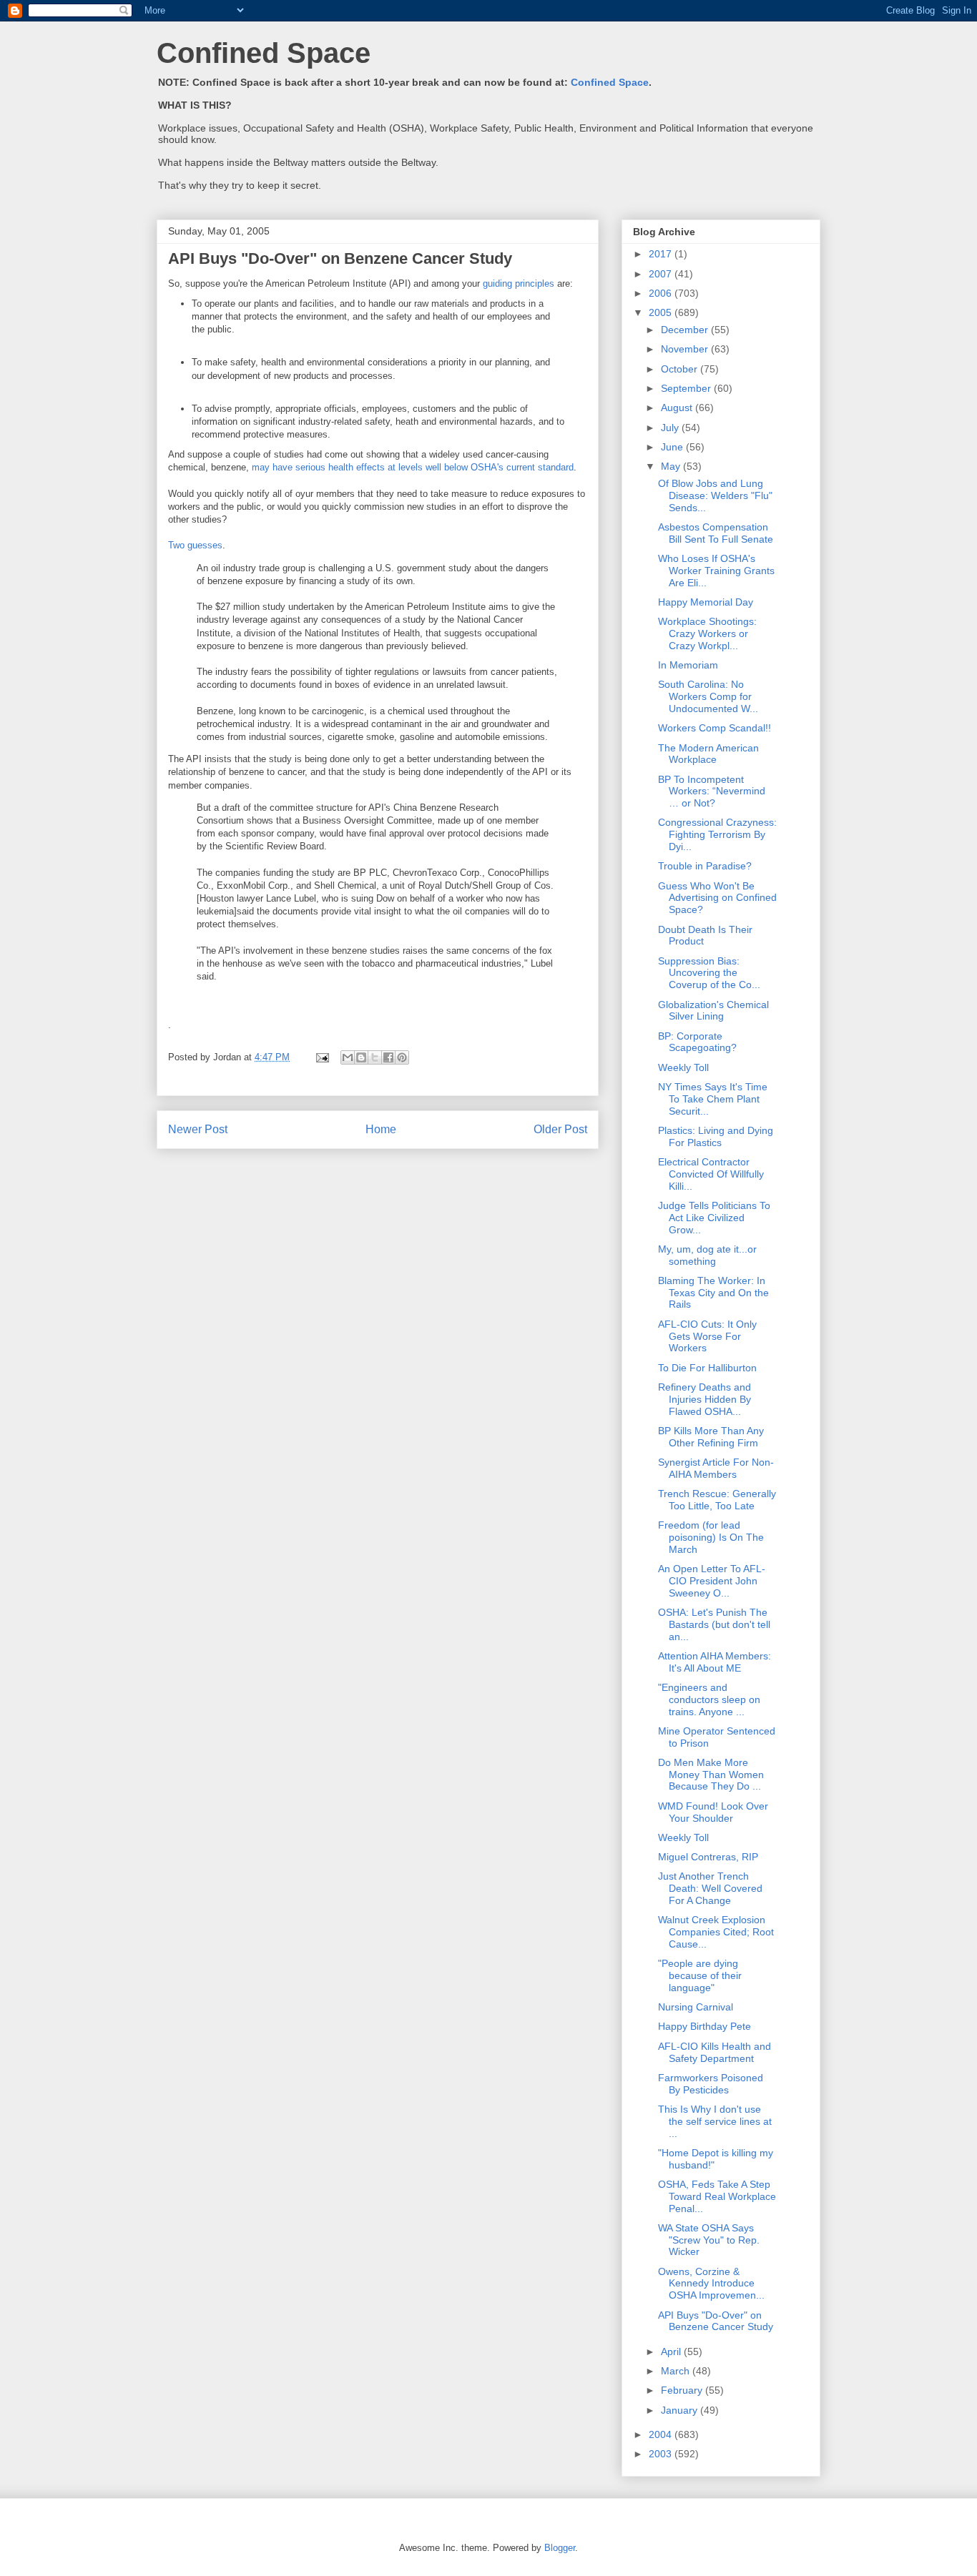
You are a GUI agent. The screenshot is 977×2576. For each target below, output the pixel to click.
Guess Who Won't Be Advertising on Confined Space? (717, 898)
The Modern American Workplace (708, 754)
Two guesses (195, 545)
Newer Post (198, 1129)
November (686, 349)
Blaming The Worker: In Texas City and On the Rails (713, 1293)
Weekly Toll (683, 1067)
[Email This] (348, 1057)
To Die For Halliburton (707, 1368)
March (677, 2371)
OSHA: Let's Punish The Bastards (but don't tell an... (714, 1624)
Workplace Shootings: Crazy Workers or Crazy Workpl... (707, 633)
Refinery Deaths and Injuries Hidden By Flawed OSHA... (704, 1399)
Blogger (560, 2548)
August (678, 408)
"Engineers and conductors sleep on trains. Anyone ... (709, 1699)
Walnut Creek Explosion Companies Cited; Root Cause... (716, 1932)
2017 (662, 254)
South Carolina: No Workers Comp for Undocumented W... (708, 696)
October (681, 369)
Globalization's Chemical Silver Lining (713, 1011)
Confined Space (264, 53)
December (686, 330)
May (672, 466)
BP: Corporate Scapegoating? (697, 1042)
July (671, 428)
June (673, 447)
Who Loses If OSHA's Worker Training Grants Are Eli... (716, 571)
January (681, 2410)
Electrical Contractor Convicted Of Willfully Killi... (711, 1174)
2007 (662, 274)
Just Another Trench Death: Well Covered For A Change (710, 1888)
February (683, 2390)
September (687, 388)
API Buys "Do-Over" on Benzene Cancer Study (716, 2321)
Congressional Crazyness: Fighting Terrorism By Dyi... (717, 834)
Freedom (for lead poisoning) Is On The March (711, 1537)
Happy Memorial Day (706, 602)
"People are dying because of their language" (700, 1975)
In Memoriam (688, 665)
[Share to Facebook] (388, 1057)
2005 (662, 312)
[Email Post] (321, 1057)
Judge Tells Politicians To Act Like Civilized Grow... (714, 1218)
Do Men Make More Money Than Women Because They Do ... (711, 1775)
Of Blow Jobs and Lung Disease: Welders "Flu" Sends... (715, 495)
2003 (662, 2454)
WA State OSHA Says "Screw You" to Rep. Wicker (709, 2240)
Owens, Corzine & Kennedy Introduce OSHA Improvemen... (711, 2284)
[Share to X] (375, 1057)
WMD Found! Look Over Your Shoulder (713, 1812)
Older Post (560, 1129)
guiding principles (519, 283)
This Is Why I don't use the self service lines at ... (715, 2121)
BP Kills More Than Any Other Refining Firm (711, 1437)
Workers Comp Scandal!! (715, 728)
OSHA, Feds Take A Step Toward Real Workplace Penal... (717, 2196)
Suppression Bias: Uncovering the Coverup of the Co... (709, 973)
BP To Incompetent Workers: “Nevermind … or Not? (712, 791)
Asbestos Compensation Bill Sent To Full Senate (716, 533)
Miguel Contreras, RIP (708, 1857)
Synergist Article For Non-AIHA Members (716, 1468)
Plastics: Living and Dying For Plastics (716, 1136)
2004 (662, 2434)
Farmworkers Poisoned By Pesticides (711, 2084)
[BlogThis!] (361, 1057)
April (672, 2352)
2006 (662, 293)
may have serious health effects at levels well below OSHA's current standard (413, 467)
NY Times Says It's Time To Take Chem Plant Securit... (713, 1099)
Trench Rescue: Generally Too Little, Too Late (717, 1500)
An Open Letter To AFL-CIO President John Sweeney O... (712, 1581)
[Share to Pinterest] (402, 1057)
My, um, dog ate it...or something (707, 1255)
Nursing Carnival (696, 2007)
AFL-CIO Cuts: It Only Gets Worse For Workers (707, 1336)
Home (381, 1129)
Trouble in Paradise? (705, 866)
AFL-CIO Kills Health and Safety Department (715, 2052)
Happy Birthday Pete (704, 2026)
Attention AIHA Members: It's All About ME (715, 1662)
